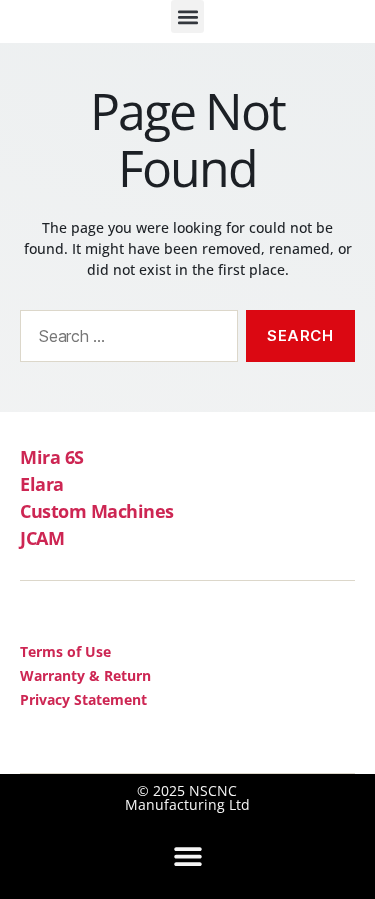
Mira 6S (52, 457)
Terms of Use (65, 651)
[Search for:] (125, 340)
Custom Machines (97, 511)
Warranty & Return (85, 675)
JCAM (42, 538)
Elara (42, 484)
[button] (187, 16)
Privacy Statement (83, 699)
